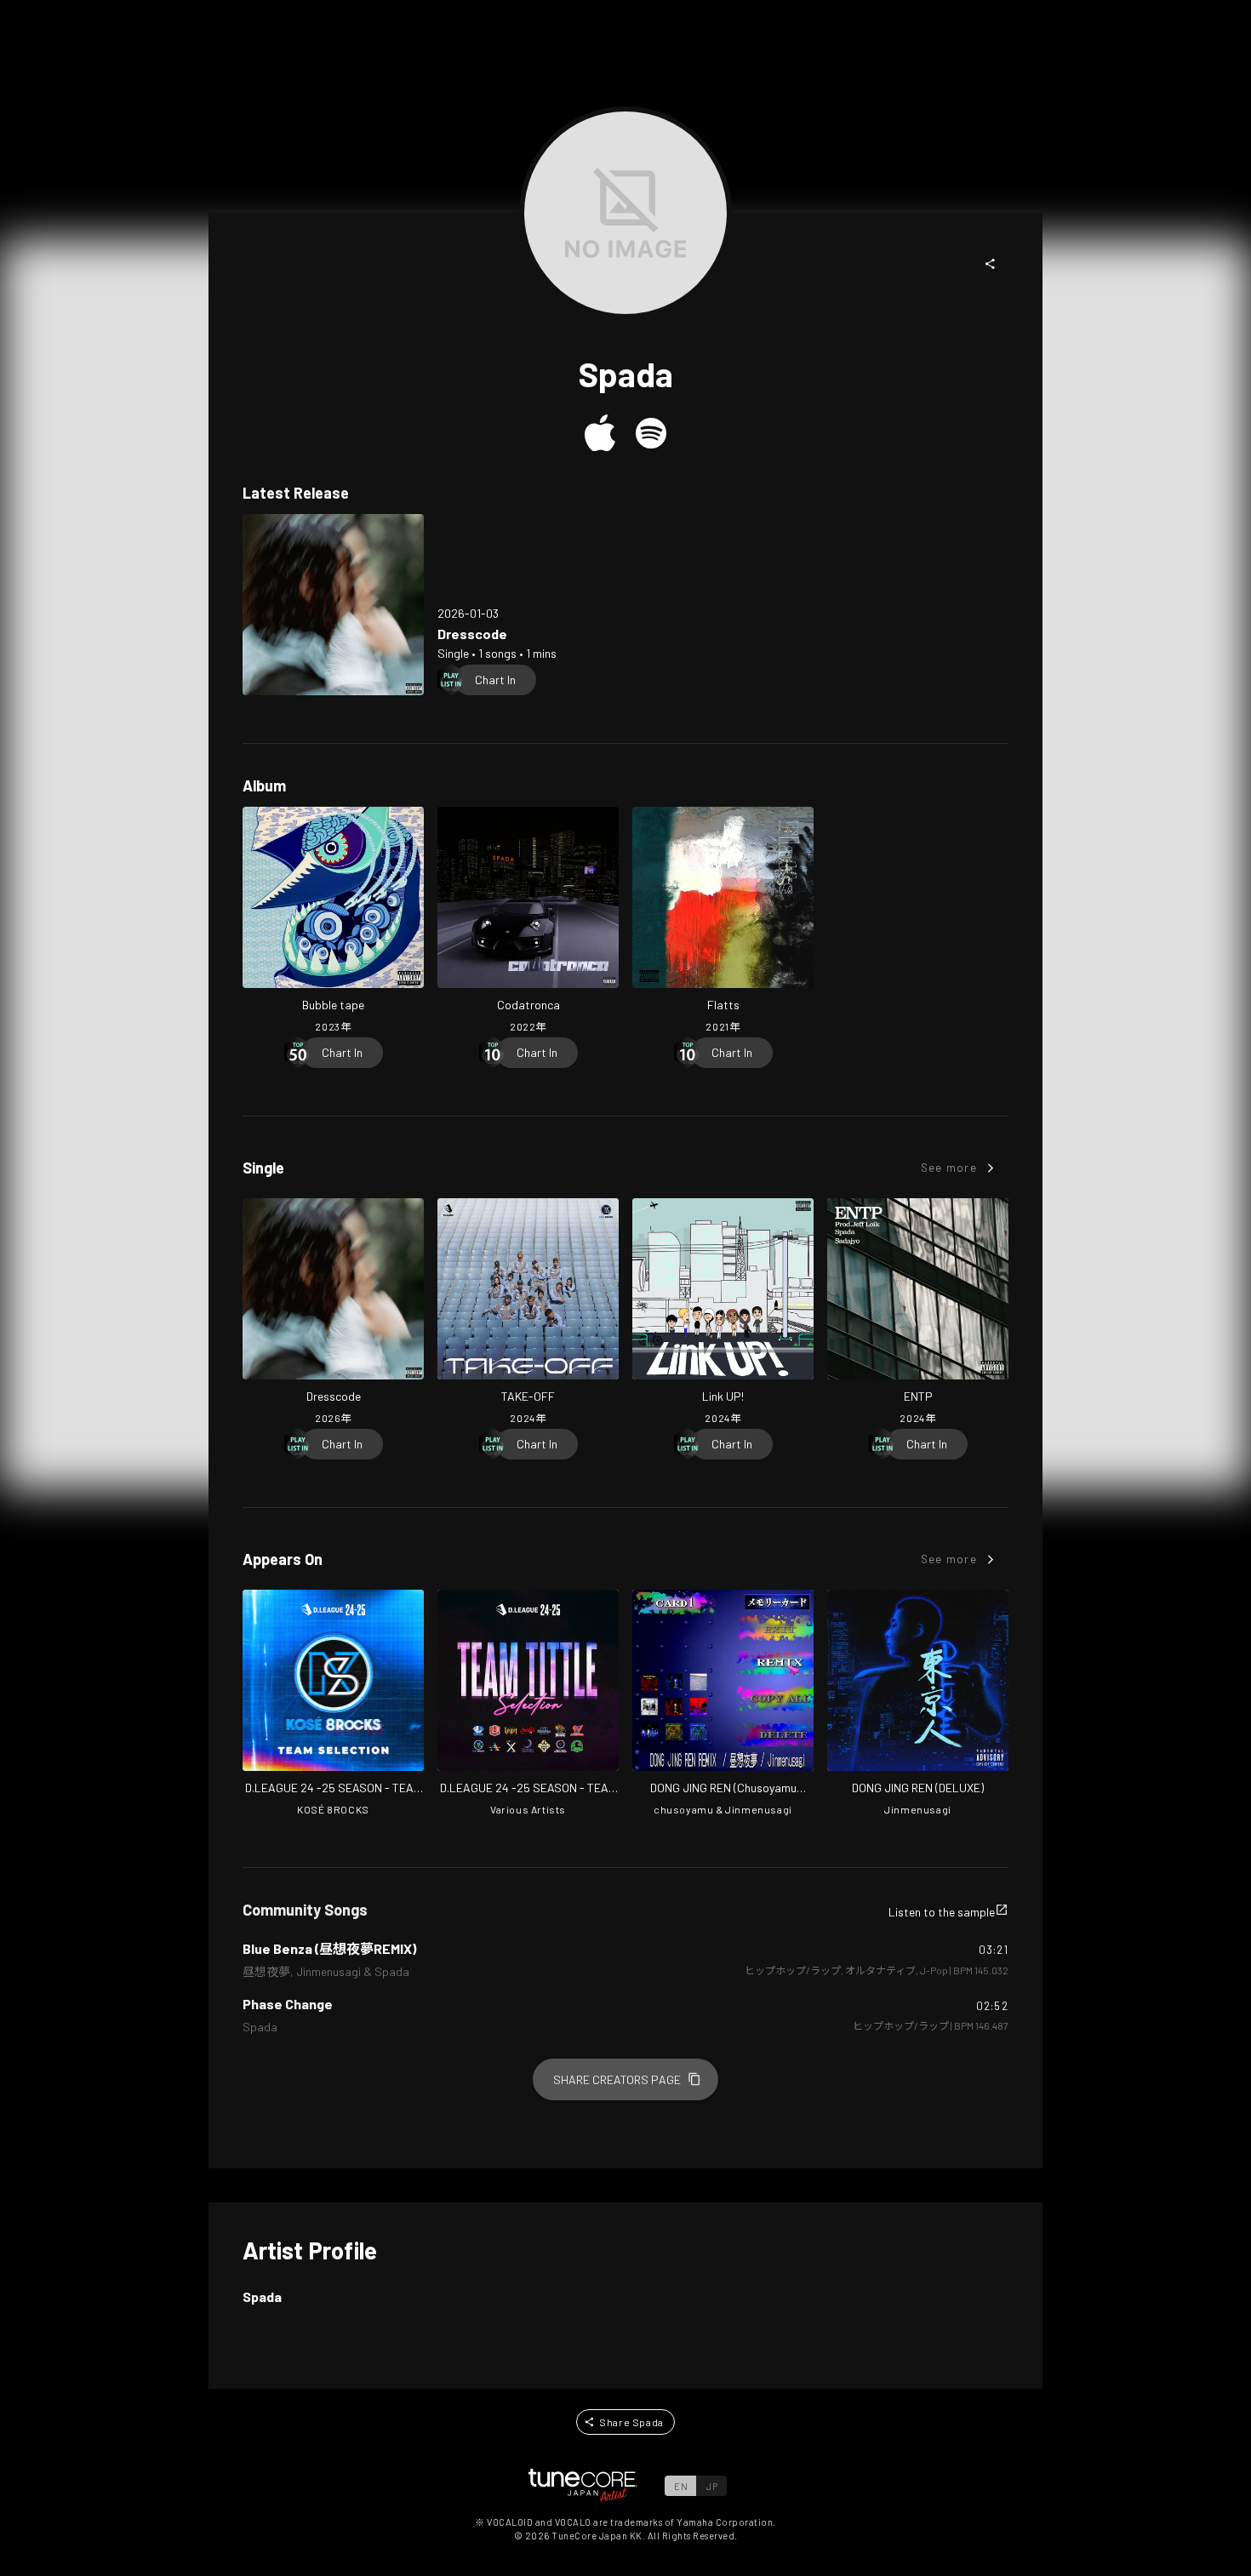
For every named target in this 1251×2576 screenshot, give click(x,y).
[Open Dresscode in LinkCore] (333, 605)
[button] (991, 264)
